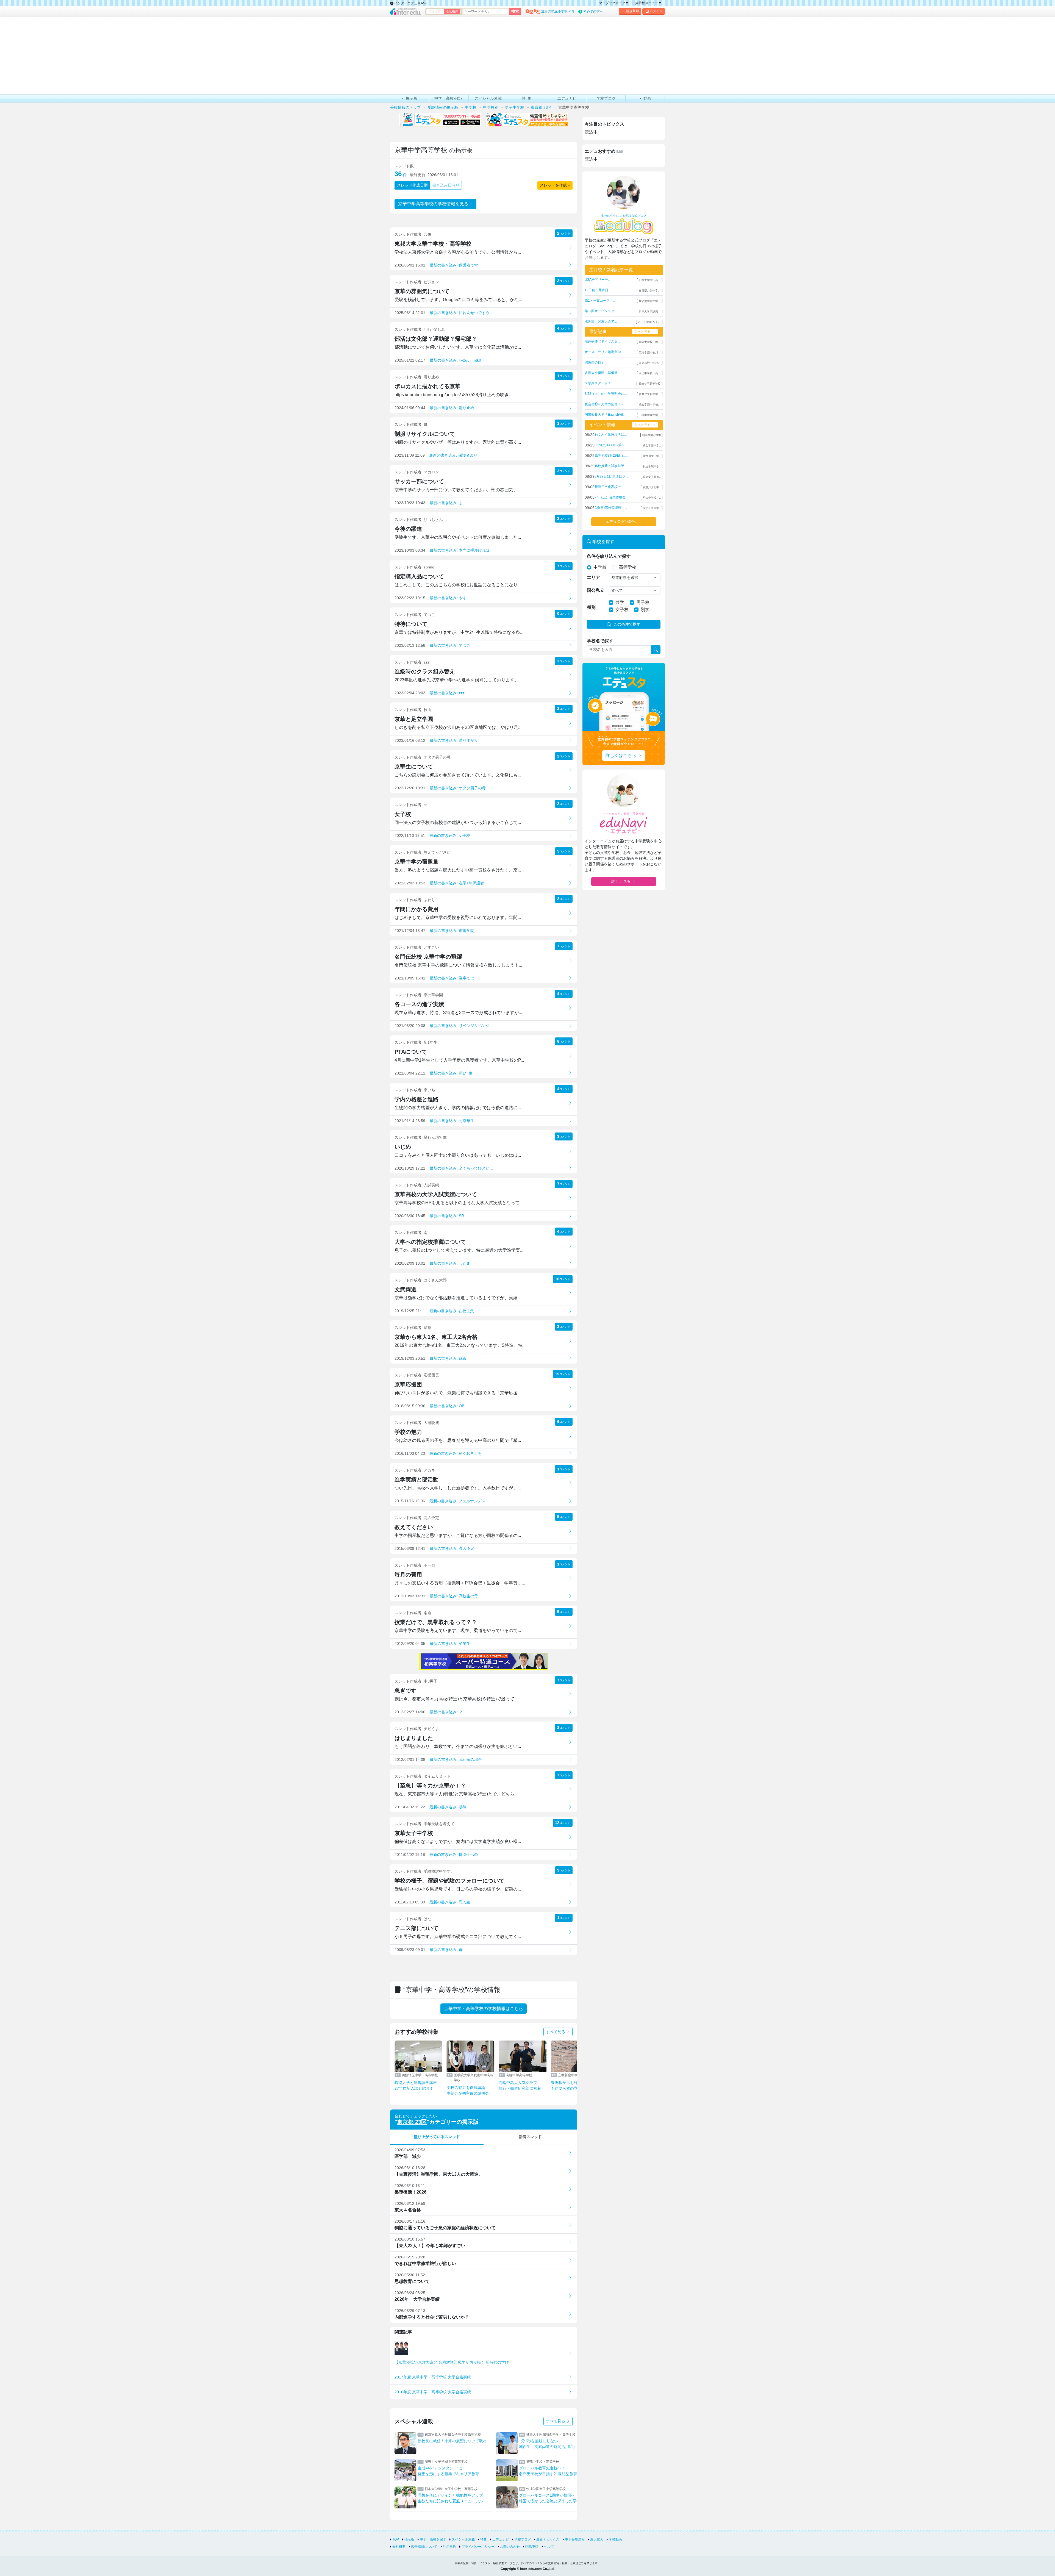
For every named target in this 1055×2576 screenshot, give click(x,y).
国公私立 (596, 590)
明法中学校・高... (650, 373)
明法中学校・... (652, 498)
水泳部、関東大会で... (601, 321)
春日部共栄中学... (650, 291)
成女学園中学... (652, 445)
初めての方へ (593, 12)
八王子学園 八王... (649, 322)
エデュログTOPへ (621, 521)
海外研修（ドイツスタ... (602, 342)
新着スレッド (530, 2137)
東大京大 (597, 2539)
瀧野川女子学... (652, 456)
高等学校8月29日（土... (612, 456)
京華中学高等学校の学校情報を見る (433, 204)
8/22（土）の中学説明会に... (606, 394)
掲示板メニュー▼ (648, 3)
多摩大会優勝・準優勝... (602, 373)
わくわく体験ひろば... (611, 435)
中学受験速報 (575, 2539)
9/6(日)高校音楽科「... (611, 508)
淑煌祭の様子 (595, 362)
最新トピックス (548, 2539)
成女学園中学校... (650, 405)
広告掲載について (424, 2547)
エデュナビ (501, 2539)
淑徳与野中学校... (650, 363)
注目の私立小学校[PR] (558, 11)
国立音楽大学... (652, 508)
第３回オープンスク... (601, 311)
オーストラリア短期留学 (603, 352)
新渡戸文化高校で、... (611, 487)
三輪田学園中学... (650, 415)
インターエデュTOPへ (410, 3)
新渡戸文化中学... (650, 394)
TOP (396, 2539)
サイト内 (435, 12)
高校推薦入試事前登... (611, 466)
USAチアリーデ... (598, 280)
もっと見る (642, 332)
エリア (593, 577)
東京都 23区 (412, 2122)
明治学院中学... (652, 466)
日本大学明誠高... (650, 311)
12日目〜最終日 (596, 290)
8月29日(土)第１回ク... (611, 476)
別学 (645, 610)
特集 (484, 2539)
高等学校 (628, 567)
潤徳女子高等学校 (649, 384)
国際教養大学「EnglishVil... (605, 415)
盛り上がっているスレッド (437, 2137)
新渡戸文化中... (652, 487)
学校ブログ (523, 2539)
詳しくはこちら (621, 755)
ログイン (656, 11)
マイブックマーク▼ (614, 3)
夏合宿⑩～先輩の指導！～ (604, 404)
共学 (620, 602)
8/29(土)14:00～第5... (610, 445)
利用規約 (449, 2547)
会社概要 (399, 2547)
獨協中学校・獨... (650, 342)
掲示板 (409, 2539)
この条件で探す (627, 624)
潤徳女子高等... (652, 477)
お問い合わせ (510, 2547)
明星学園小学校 (652, 435)
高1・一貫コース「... (600, 301)
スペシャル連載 (463, 2539)
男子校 (643, 602)
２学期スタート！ (598, 383)
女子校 (622, 610)
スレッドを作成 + (555, 185)
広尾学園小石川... (650, 352)
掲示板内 (452, 12)
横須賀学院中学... (650, 301)
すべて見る (556, 2032)
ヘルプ (549, 2547)
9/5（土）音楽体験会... (611, 497)
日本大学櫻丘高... (650, 280)
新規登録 (632, 11)
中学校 (600, 567)
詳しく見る (621, 881)
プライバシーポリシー (478, 2547)
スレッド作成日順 (412, 185)
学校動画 (615, 2539)
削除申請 (532, 2547)
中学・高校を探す (433, 2539)
